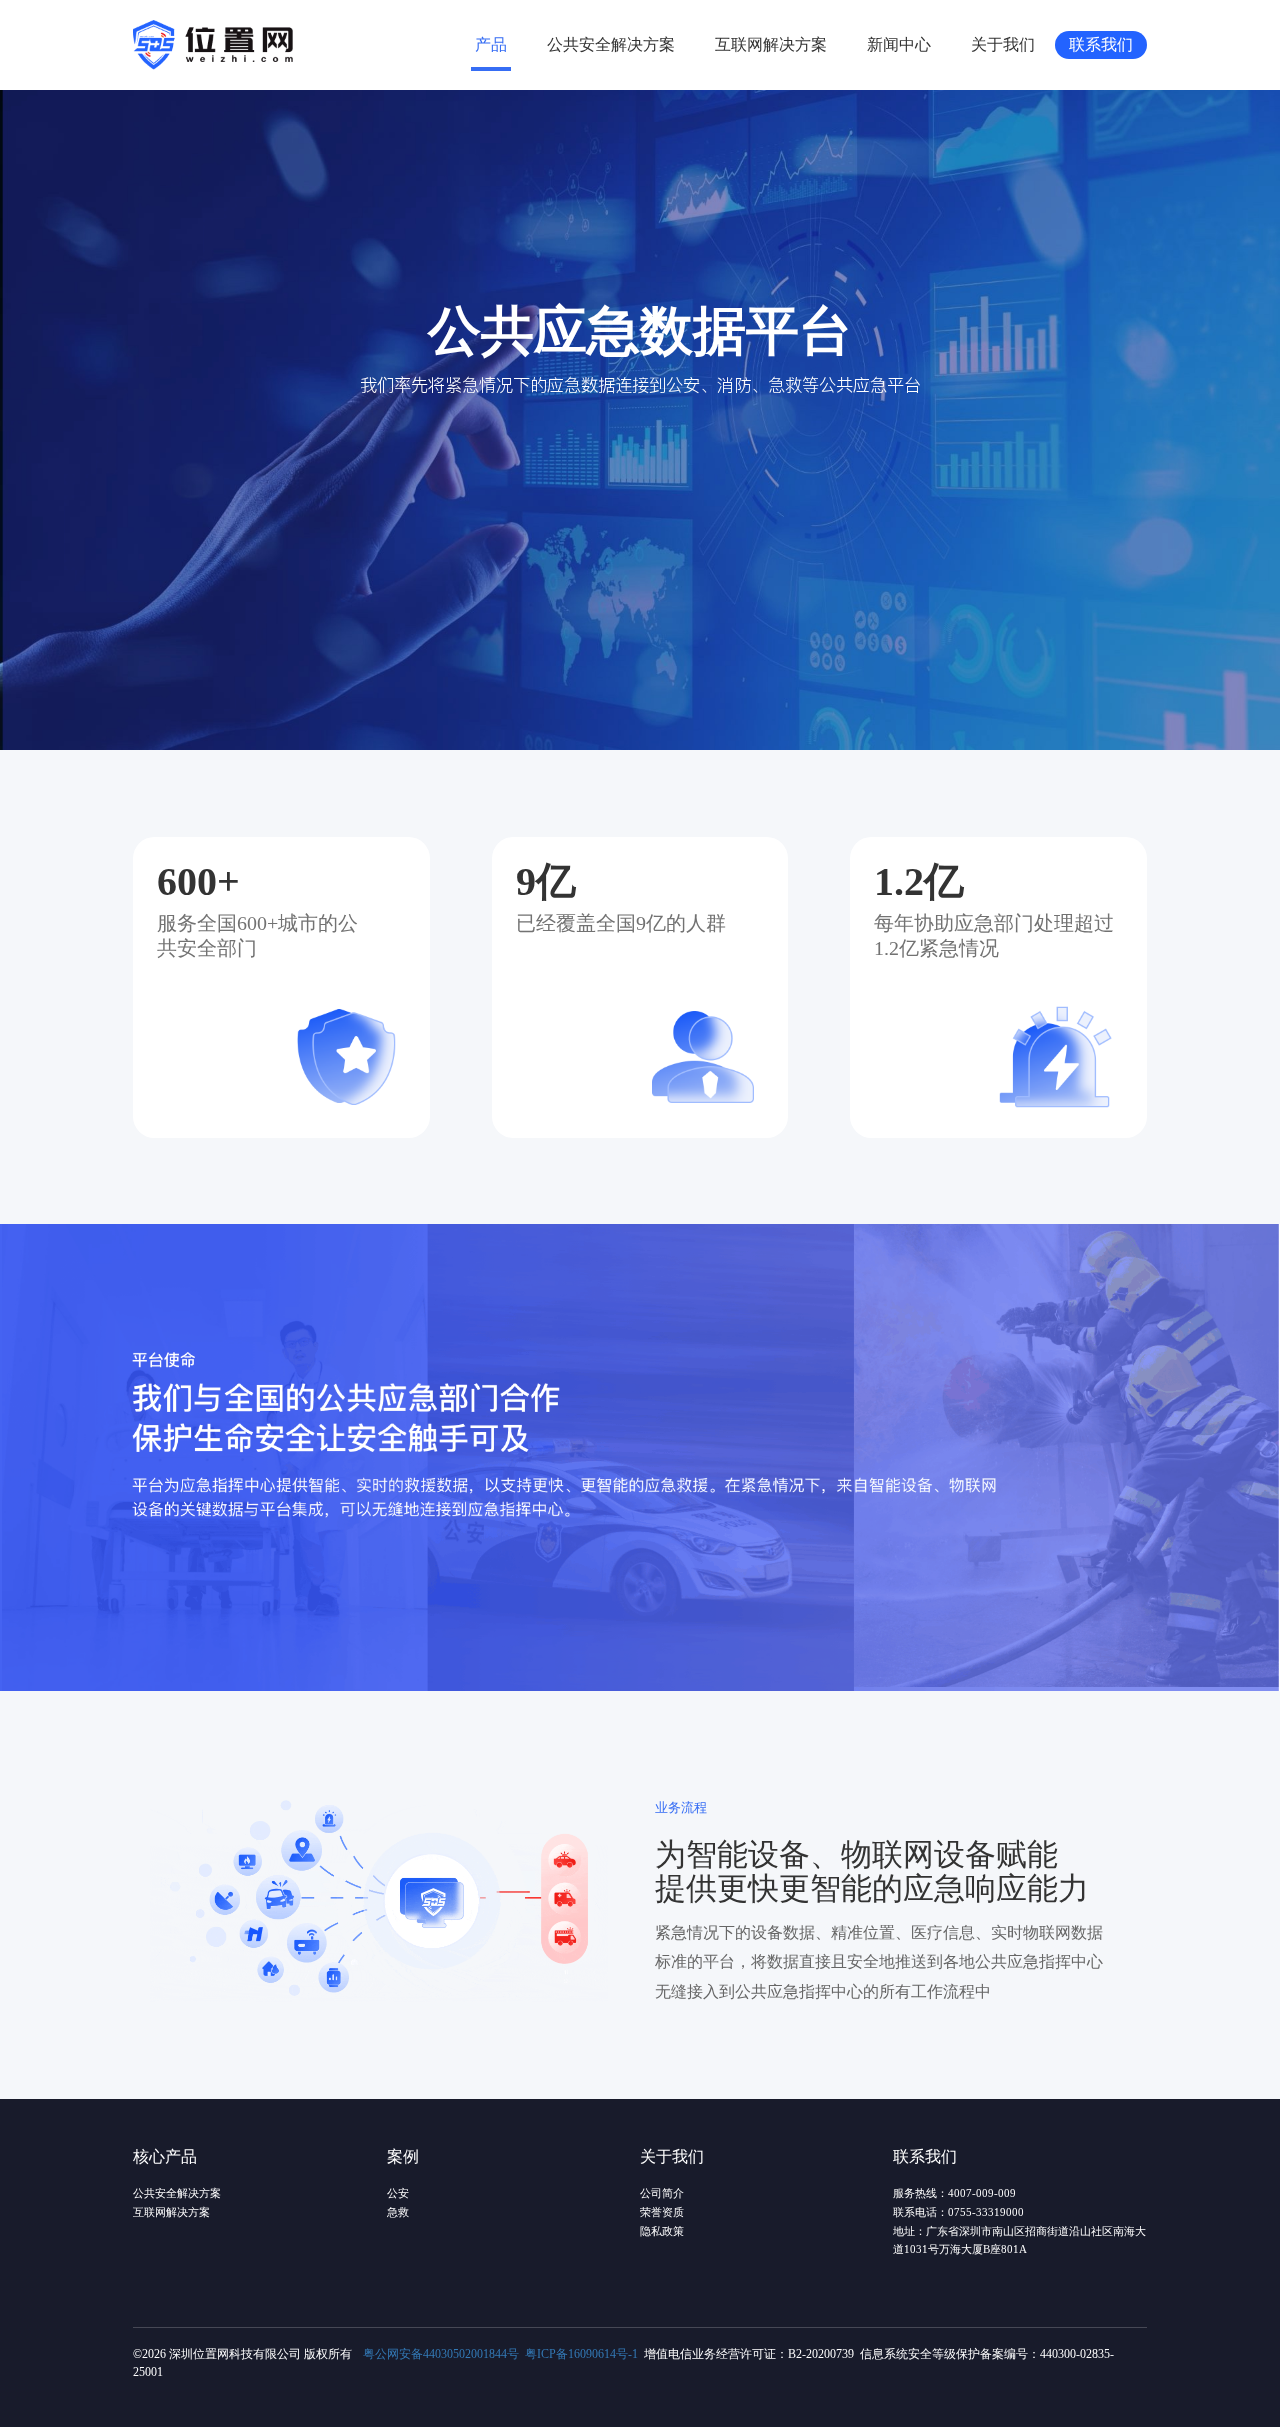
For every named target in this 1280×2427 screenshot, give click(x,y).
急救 (398, 2212)
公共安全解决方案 (611, 44)
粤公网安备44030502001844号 (441, 2354)
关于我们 (1003, 44)
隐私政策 (662, 2231)
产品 (491, 44)
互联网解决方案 (771, 44)
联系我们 (1101, 44)
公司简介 (662, 2193)
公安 (398, 2193)
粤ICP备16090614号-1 (581, 2354)
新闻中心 (899, 44)
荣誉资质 (662, 2212)
